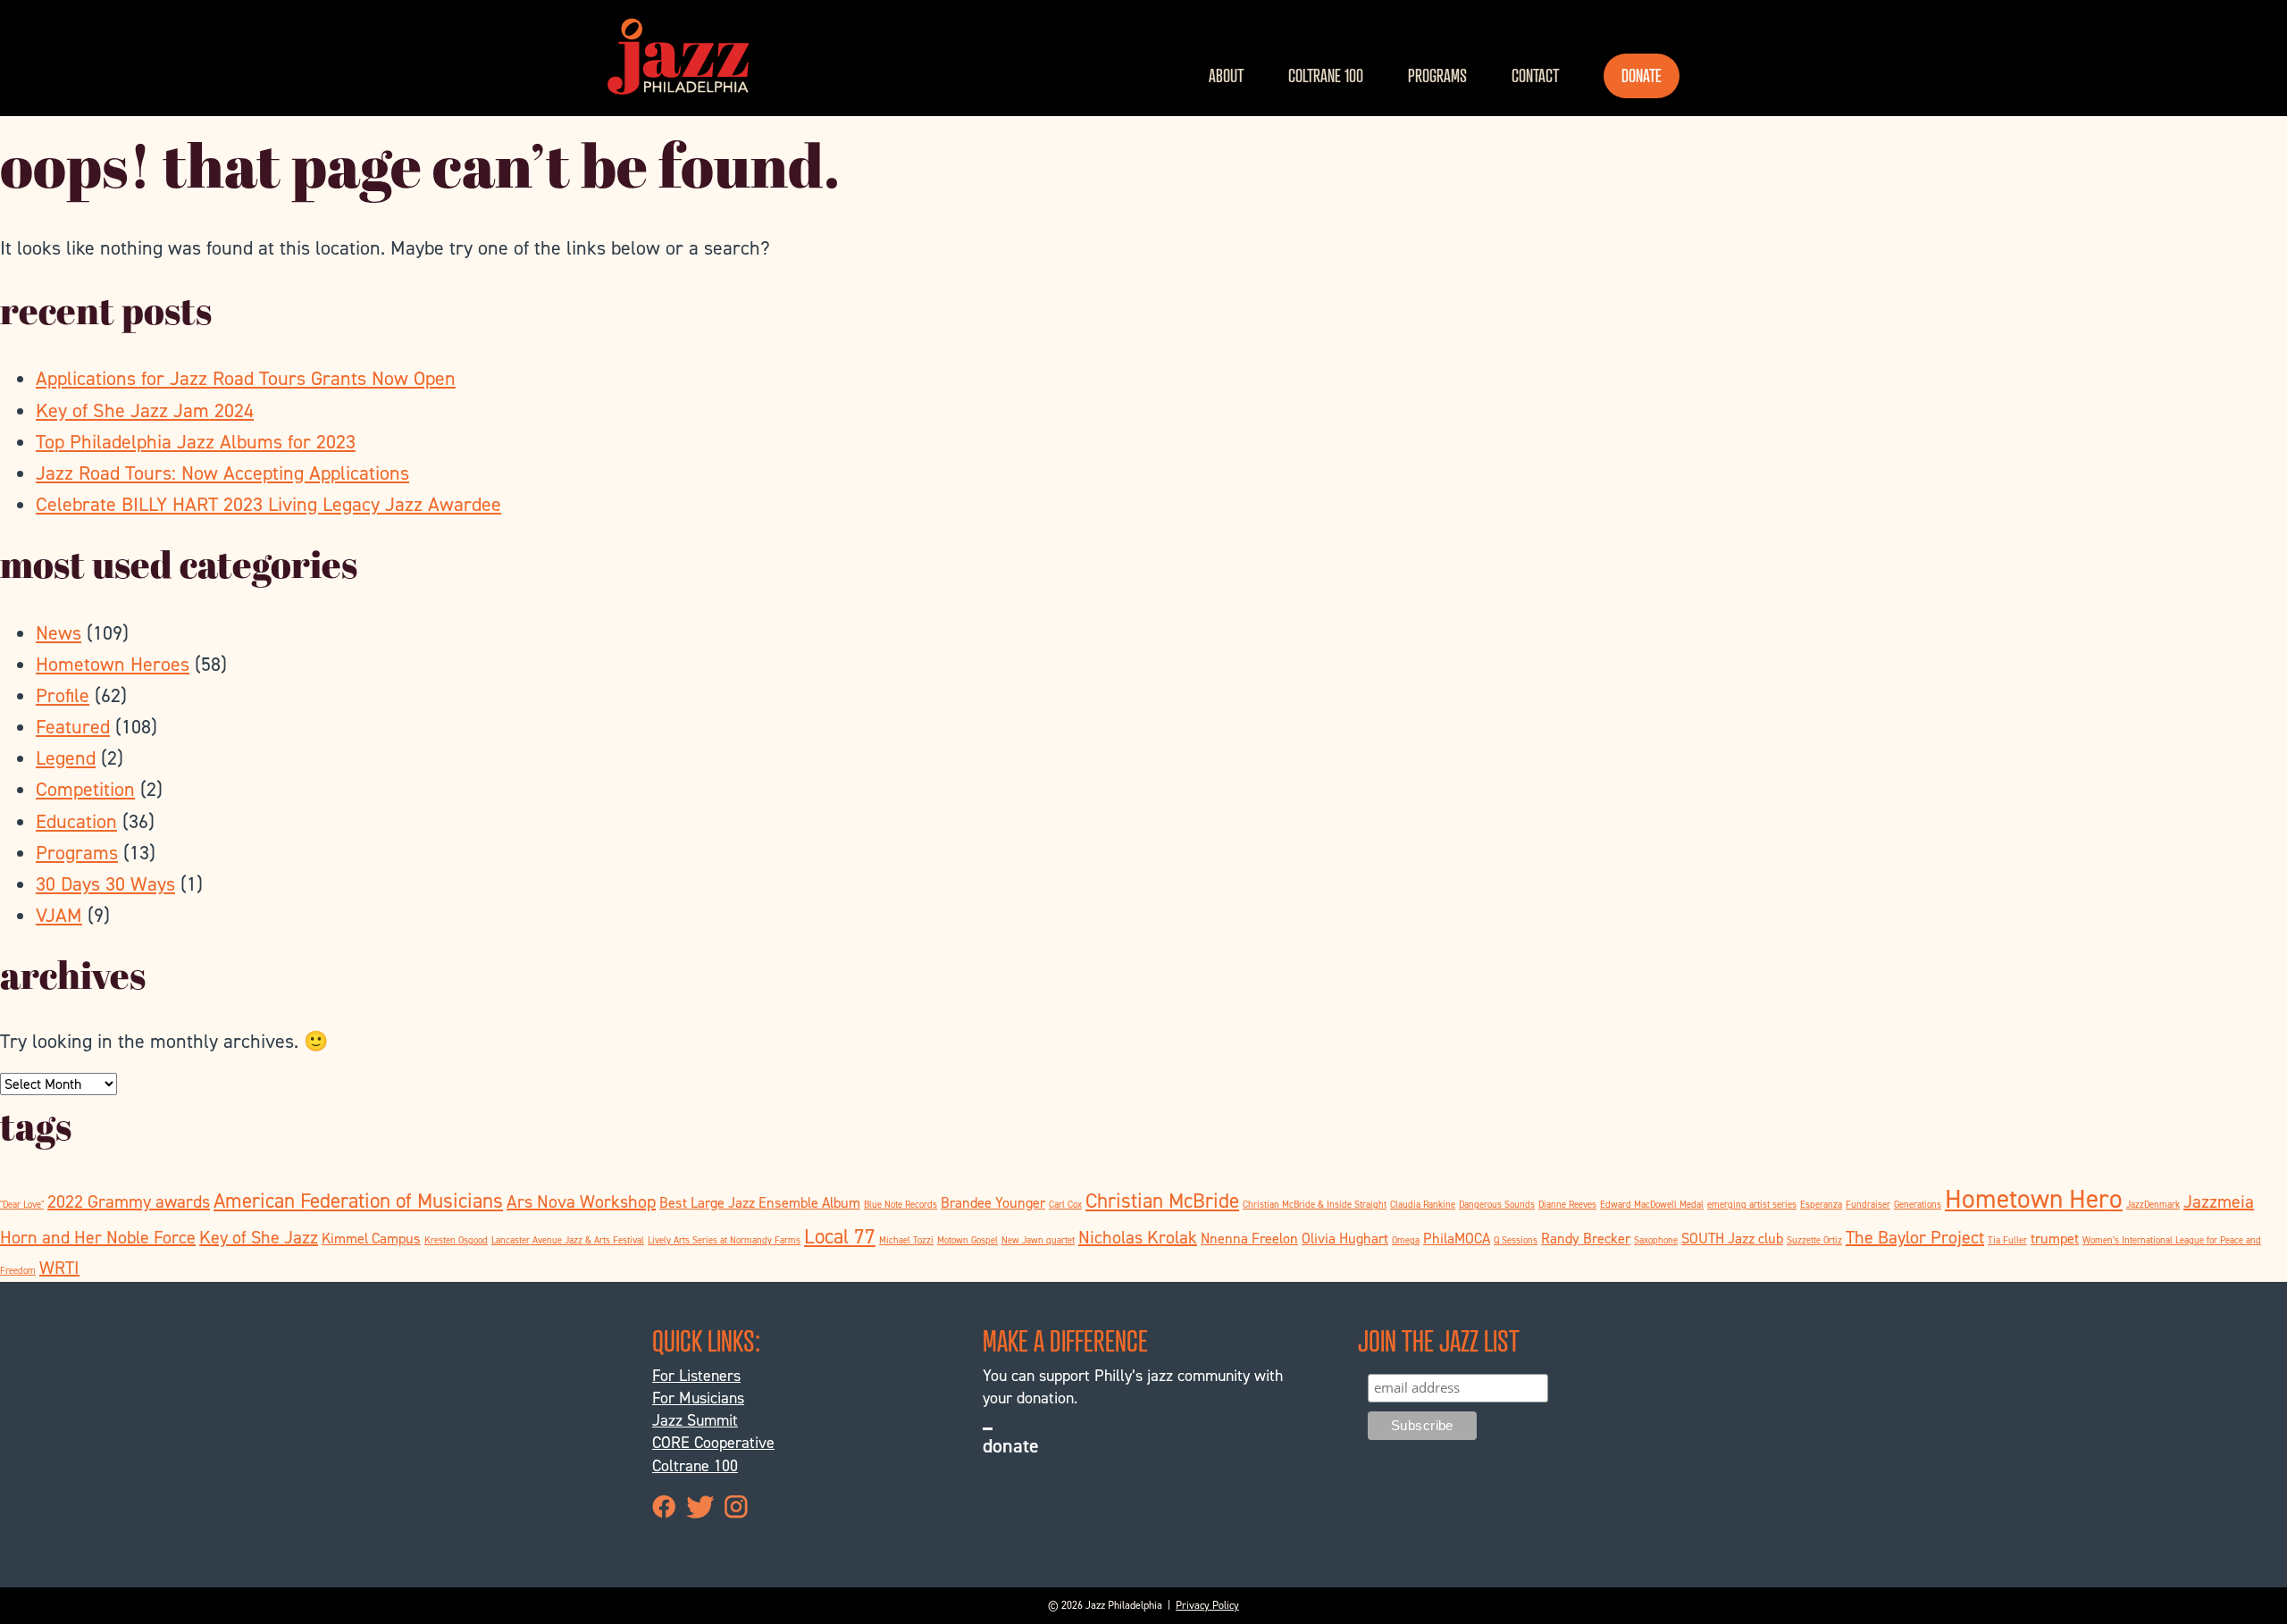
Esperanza (1821, 1204)
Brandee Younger (993, 1203)
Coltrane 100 (1326, 75)
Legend (66, 758)
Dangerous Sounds (1497, 1204)
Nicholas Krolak (1138, 1237)
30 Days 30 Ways (105, 884)
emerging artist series (1752, 1204)
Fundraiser (1868, 1204)
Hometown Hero (2034, 1198)
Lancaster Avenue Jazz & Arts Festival (568, 1240)
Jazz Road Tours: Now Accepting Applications (222, 473)
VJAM (59, 915)
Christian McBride (1162, 1201)
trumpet (2055, 1239)
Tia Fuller (2007, 1240)
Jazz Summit (695, 1420)
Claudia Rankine (1423, 1204)
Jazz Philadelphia (678, 56)
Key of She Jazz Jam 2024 (145, 410)
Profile (63, 695)
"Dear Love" (22, 1204)
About (1226, 75)
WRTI (59, 1268)
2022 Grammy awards (129, 1201)
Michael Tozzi (906, 1240)
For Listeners (696, 1376)
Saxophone (1656, 1240)
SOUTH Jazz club (1732, 1239)
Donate (1642, 75)
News (59, 633)
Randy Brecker (1586, 1239)
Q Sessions (1516, 1240)
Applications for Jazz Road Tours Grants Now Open (246, 378)
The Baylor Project (1915, 1237)
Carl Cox (1065, 1204)
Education (76, 821)
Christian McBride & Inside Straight (1315, 1204)
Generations (1918, 1204)
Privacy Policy (1207, 1605)
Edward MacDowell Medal (1652, 1204)
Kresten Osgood (456, 1240)
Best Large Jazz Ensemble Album (760, 1203)
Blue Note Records (901, 1204)
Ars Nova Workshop (581, 1201)
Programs (1437, 75)
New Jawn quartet (1038, 1240)
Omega (1406, 1240)
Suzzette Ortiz (1814, 1240)
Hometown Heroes (113, 664)
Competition (85, 789)
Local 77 (840, 1236)
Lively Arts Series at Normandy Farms (724, 1240)
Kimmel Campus (371, 1239)
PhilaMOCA (1457, 1239)
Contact (1535, 75)
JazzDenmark (2153, 1204)
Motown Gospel (968, 1240)
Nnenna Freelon (1249, 1239)
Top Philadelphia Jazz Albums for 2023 (196, 442)
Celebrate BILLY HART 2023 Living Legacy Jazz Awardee (268, 504)
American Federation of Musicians (358, 1201)
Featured (73, 727)
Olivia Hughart (1345, 1239)
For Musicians (698, 1398)
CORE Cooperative (713, 1443)
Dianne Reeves (1567, 1204)
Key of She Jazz (259, 1237)
